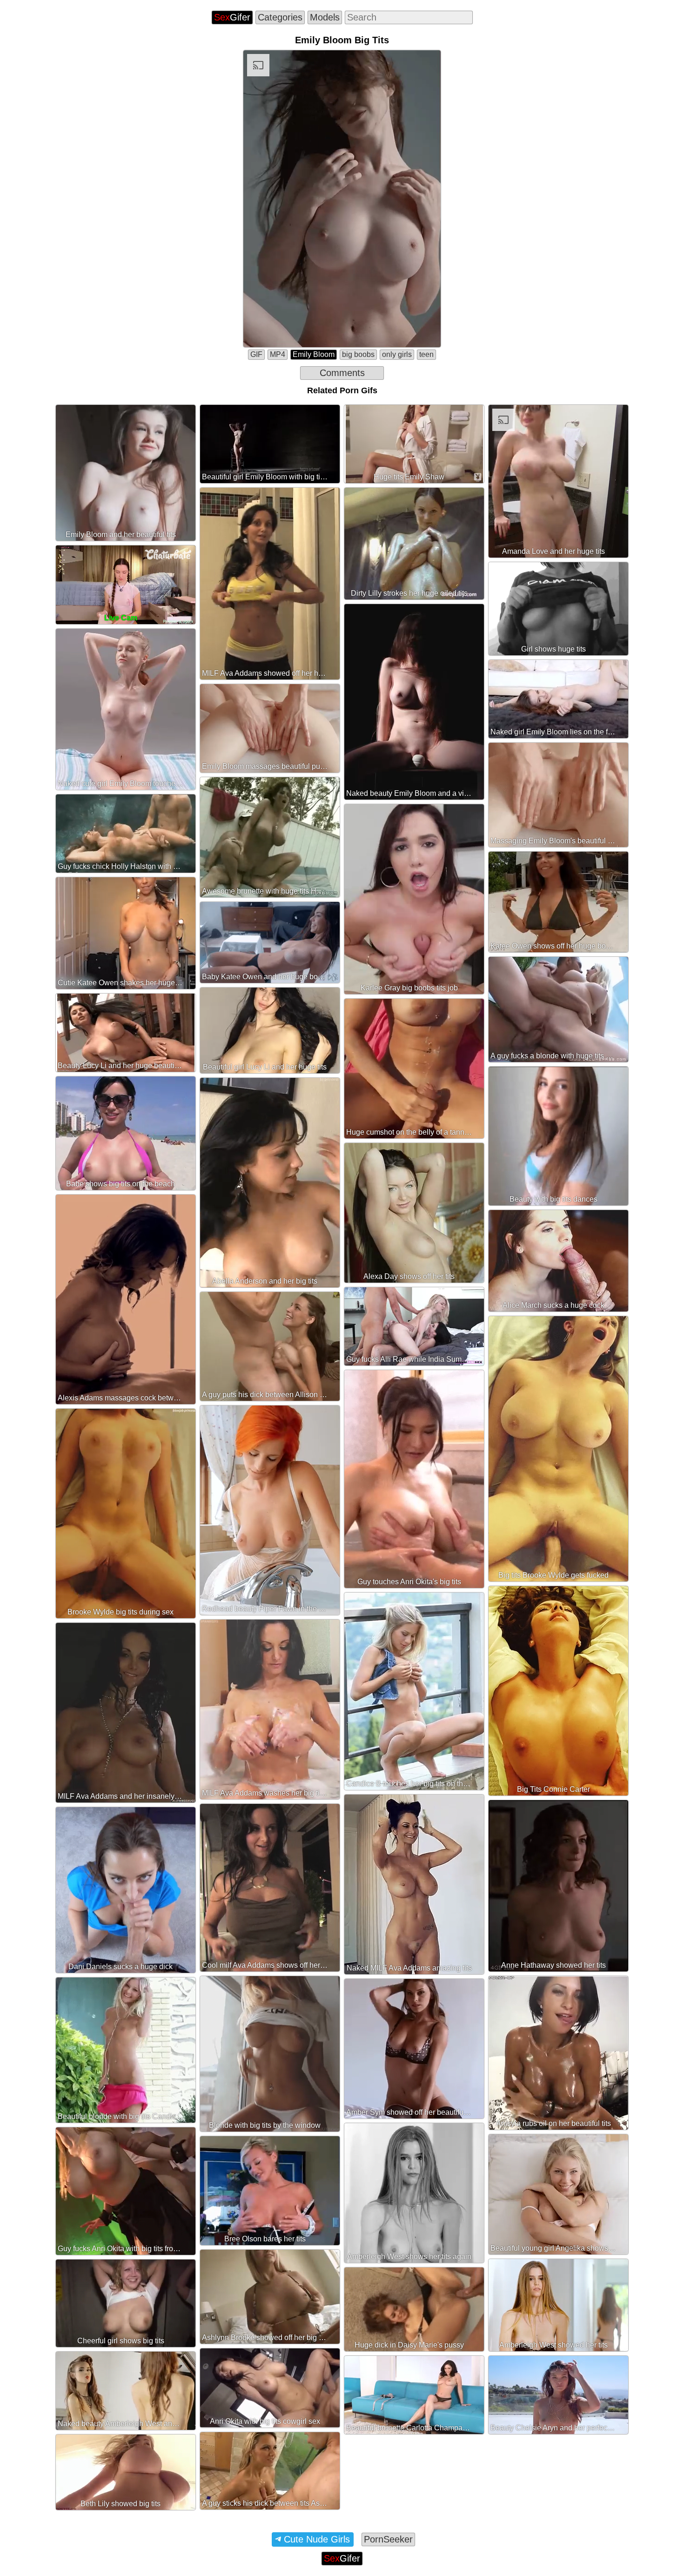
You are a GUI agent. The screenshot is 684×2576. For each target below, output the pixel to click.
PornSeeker (388, 2539)
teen (426, 354)
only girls (397, 354)
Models (325, 17)
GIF (256, 354)
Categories (280, 17)
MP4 (278, 354)
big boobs (358, 354)
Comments (342, 373)
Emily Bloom (314, 354)
